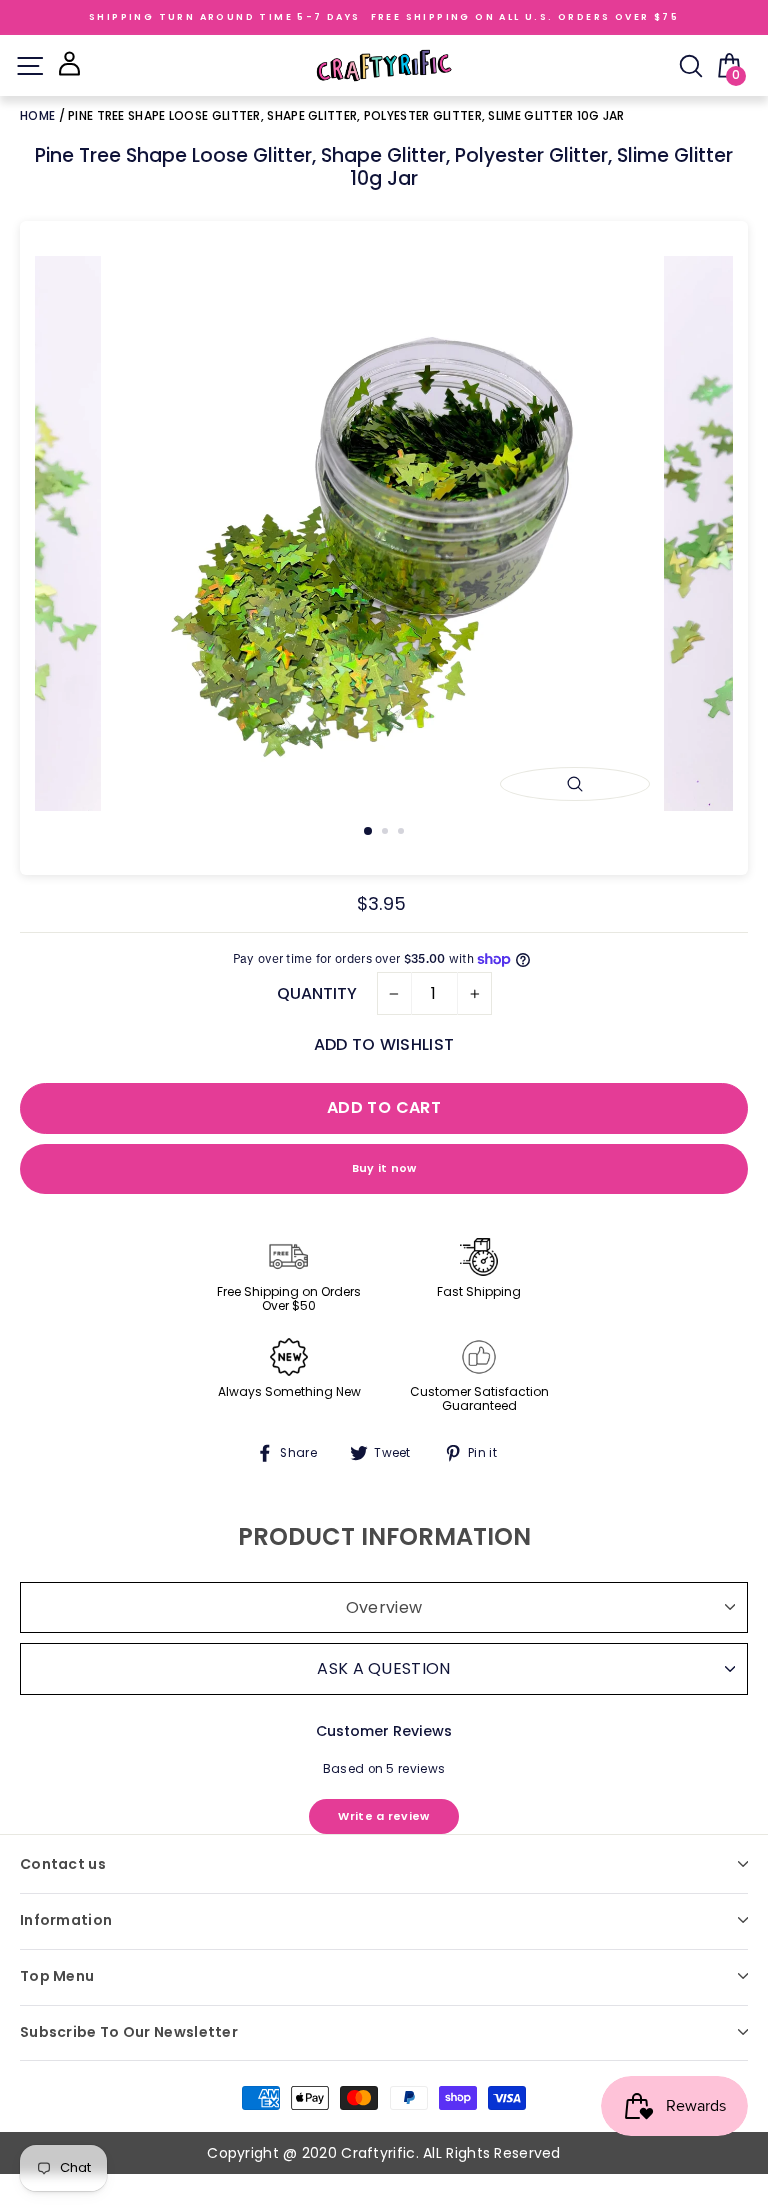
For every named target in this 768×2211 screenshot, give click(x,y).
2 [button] (387, 833)
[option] (384, 533)
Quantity (317, 993)
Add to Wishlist (384, 1044)
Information (66, 1920)
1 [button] (369, 832)
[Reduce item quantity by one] (394, 994)
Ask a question (383, 1668)
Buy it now (384, 1168)
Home (39, 115)
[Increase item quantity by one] (474, 994)
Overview (384, 1607)
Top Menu (57, 1976)
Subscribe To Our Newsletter (129, 2032)
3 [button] (403, 833)
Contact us (63, 1864)
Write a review (383, 1816)
